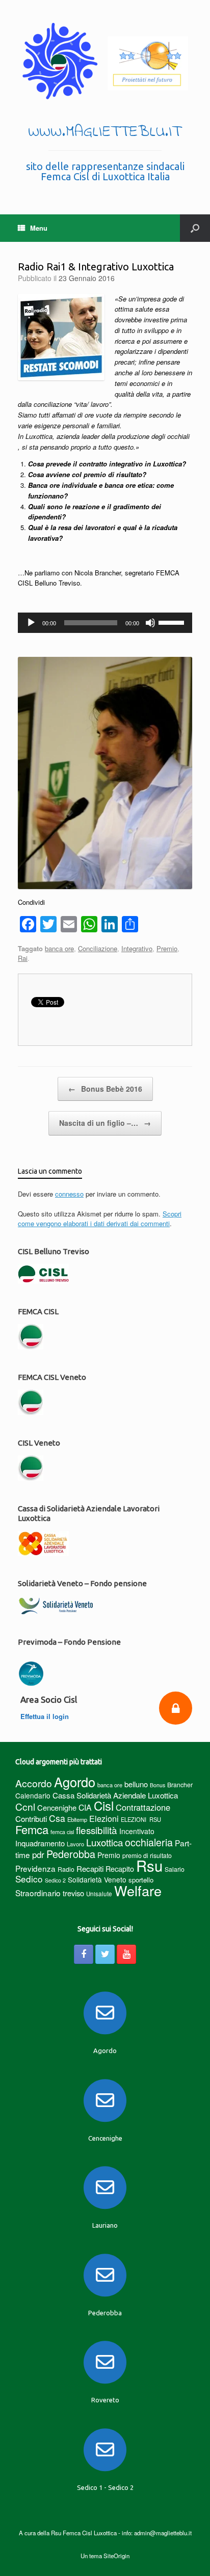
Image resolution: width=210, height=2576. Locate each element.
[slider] (173, 622)
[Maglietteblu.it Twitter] (105, 1954)
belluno (136, 1784)
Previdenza (35, 1868)
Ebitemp (77, 1819)
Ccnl (25, 1806)
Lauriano (105, 2225)
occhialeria (149, 1842)
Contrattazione (143, 1807)
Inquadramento (40, 1843)
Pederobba (71, 1854)
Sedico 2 (55, 1880)
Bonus (157, 1785)
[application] (105, 623)
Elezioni (104, 1818)
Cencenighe (57, 1807)
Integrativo (137, 948)
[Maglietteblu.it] (105, 61)
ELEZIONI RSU (141, 1819)
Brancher (180, 1784)
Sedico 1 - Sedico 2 (105, 2487)
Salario (175, 1869)
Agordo (75, 1782)
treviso (73, 1893)
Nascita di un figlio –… (105, 1123)
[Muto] (150, 623)
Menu (39, 228)
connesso (69, 1194)
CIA (85, 1807)
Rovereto (105, 2400)
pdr (38, 1854)
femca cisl (62, 1832)
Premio (167, 948)
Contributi (31, 1819)
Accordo (34, 1783)
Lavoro (75, 1844)
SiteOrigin (116, 2556)
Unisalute (99, 1894)
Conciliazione (98, 948)
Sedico (29, 1879)
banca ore (59, 948)
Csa (57, 1818)
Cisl (104, 1805)
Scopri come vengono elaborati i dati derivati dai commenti (100, 1219)
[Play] (31, 623)
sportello (141, 1880)
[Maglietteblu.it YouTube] (126, 1954)
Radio (66, 1869)
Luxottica (104, 1842)
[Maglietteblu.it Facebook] (84, 1954)
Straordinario (38, 1893)
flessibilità (97, 1830)
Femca (32, 1829)
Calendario (33, 1795)
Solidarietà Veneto (97, 1879)
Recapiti (90, 1868)
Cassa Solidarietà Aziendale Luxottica (115, 1795)
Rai (23, 958)
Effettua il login (46, 1716)
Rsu (149, 1865)
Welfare (138, 1890)
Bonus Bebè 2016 (105, 1089)
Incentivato (137, 1831)
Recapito (120, 1868)
